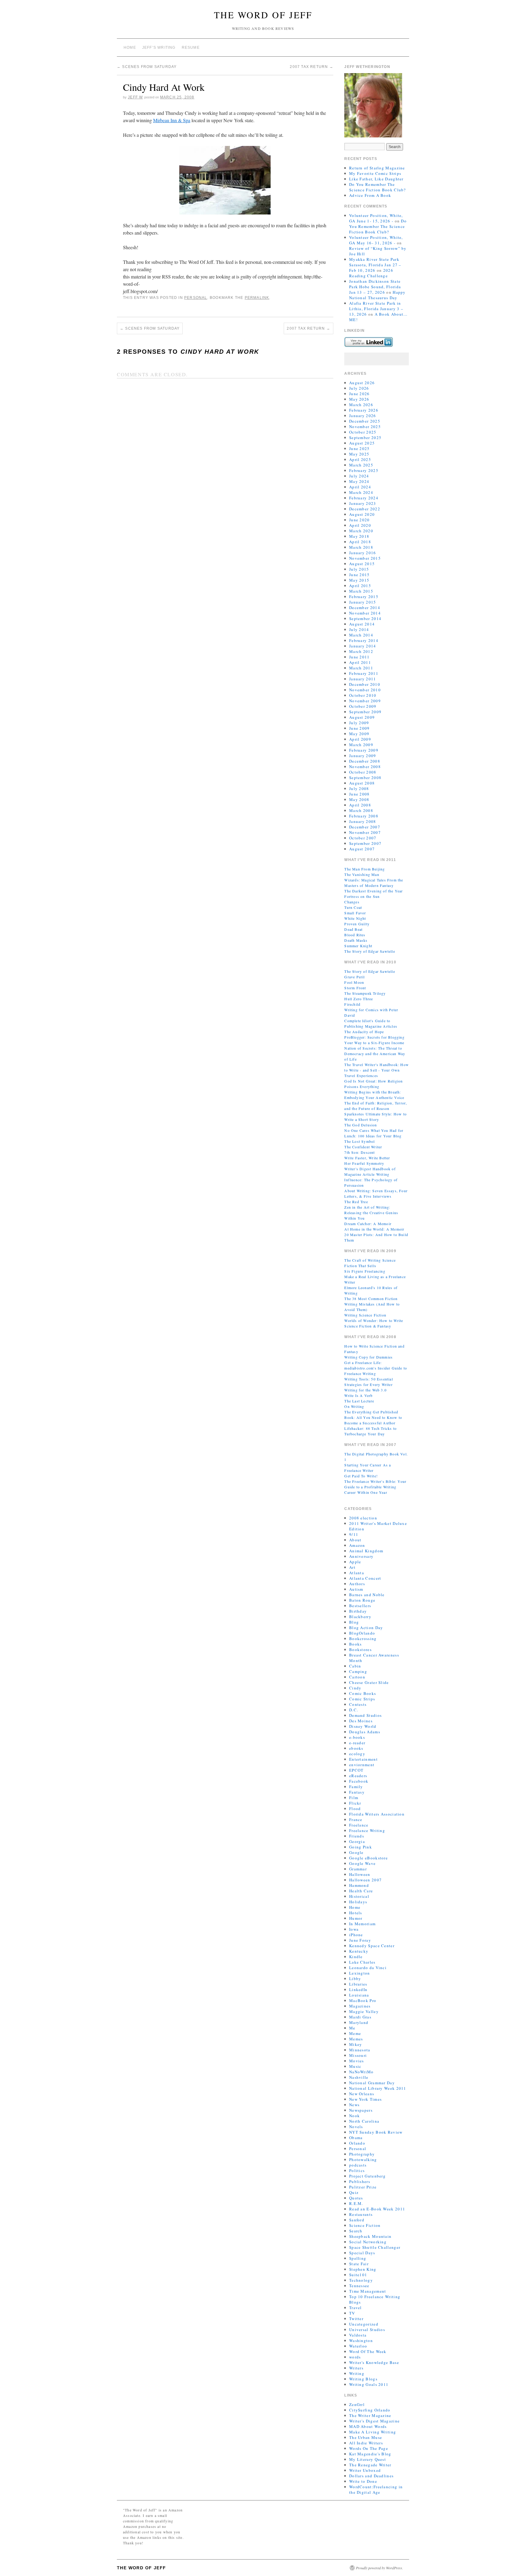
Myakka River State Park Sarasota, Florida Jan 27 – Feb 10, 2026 (375, 265)
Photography (362, 2154)
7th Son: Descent (359, 1152)
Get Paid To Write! (361, 1476)
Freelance (359, 1825)
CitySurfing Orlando (370, 2410)
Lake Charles (362, 1962)
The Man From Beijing (365, 869)
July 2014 (359, 629)
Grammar (358, 1869)
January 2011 (363, 679)
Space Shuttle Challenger (375, 2247)
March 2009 (361, 745)
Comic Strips (362, 1699)
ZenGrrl (357, 2404)
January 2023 (363, 503)
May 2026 (359, 399)
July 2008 (359, 788)
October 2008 (363, 772)
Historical (359, 1896)
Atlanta (357, 1573)
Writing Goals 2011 (369, 2384)
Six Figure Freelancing (365, 1271)
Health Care (361, 1891)
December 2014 (365, 608)
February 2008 (364, 816)
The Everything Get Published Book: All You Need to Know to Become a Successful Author (373, 1417)
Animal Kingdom (366, 1551)
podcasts (358, 2165)
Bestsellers (360, 1606)
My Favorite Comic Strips (375, 173)
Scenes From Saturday (147, 67)
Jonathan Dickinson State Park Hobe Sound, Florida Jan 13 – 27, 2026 (375, 287)
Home (130, 48)
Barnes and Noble (367, 1595)
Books (356, 1644)
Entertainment (363, 1759)
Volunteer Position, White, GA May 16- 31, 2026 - (376, 240)
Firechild (352, 1004)
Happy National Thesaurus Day (377, 295)
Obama (356, 2138)
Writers (356, 2368)
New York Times (365, 2099)
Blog (354, 1622)
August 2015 (362, 564)
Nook (354, 2116)
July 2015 (359, 569)
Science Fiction (365, 2225)
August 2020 (362, 514)
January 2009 (363, 756)
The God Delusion (361, 1125)
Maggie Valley (364, 2011)
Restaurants (361, 2214)
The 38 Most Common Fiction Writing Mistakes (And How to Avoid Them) (372, 1304)
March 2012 (361, 651)
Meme (355, 2033)
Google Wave (362, 1863)
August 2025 (362, 443)
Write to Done (363, 2481)
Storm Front (355, 988)
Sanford (357, 2220)
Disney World (363, 1726)
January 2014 (363, 646)
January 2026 (363, 416)
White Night (355, 918)
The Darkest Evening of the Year (373, 891)
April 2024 (360, 487)
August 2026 (362, 383)
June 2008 (359, 794)
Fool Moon (354, 982)
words (355, 2357)
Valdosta (358, 2335)
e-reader (357, 1743)
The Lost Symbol (359, 1141)
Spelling (358, 2258)
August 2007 (362, 849)
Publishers (360, 2181)
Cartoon (357, 1677)
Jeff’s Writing (159, 48)
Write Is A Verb (358, 1395)
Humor (356, 1918)
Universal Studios (367, 2330)
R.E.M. (356, 2203)
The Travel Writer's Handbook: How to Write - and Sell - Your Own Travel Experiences (377, 1070)
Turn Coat (353, 907)
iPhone (356, 1935)
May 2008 (359, 799)
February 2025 (364, 470)
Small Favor (355, 913)
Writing (357, 2373)
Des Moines (361, 1721)
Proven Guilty (357, 924)
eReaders (358, 1776)
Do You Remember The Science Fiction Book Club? (378, 187)
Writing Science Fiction (365, 1315)
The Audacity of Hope (364, 1032)
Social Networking (368, 2242)
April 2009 (360, 739)
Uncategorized (364, 2324)
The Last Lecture (359, 1401)
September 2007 (365, 843)
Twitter (356, 2319)
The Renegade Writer (370, 2465)
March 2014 (361, 635)
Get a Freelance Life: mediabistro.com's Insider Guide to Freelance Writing (376, 1368)
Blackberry (360, 1617)
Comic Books (363, 1693)
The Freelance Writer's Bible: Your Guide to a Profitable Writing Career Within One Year (375, 1487)
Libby (355, 1979)
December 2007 (365, 827)
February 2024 (364, 498)
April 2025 (360, 459)
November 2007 (365, 832)
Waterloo (358, 2346)
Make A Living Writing (373, 2432)
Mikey (356, 2044)
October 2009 (363, 706)
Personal (196, 298)
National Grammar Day (372, 2083)
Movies (357, 2061)
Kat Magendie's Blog (370, 2454)
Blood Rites (355, 935)
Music (355, 2066)
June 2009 (359, 728)
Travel (356, 2308)
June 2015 (359, 575)
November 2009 (365, 701)
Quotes (356, 2198)
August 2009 (362, 717)
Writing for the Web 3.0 (365, 1390)
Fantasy (357, 1792)
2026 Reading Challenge (371, 273)
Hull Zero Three (359, 999)
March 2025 (361, 465)
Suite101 (358, 2275)
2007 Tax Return (311, 67)
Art (352, 1567)
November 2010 (365, 690)
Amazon (357, 1545)
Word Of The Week (368, 2351)
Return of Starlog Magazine (377, 168)
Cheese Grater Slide (369, 1682)
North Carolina (364, 2121)
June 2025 (359, 448)
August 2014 (362, 624)
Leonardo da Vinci (368, 1968)
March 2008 (361, 810)
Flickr (355, 1803)
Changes (352, 902)
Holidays (358, 1902)
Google (356, 1852)
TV (352, 2313)
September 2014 (365, 618)
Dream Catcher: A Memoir (368, 1224)
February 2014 (364, 640)
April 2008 (360, 805)
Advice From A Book (370, 195)
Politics (357, 2170)
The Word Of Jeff (263, 15)
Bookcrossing (363, 1639)
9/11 (354, 1534)
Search (356, 2231)
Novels (356, 2127)
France (356, 1819)
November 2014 (365, 613)
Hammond (359, 1885)
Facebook (359, 1781)
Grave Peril (354, 977)
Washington (361, 2340)
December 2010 (365, 684)
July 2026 (359, 388)
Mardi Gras (360, 2017)
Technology (361, 2280)
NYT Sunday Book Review (376, 2132)
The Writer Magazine (370, 2415)
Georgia (357, 1841)
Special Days (362, 2253)
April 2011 (360, 662)
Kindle (356, 1957)
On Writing (354, 1406)
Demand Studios (365, 1715)
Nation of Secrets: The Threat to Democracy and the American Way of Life (375, 1054)
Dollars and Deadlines (371, 2476)
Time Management (368, 2291)
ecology (357, 1754)
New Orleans (362, 2094)
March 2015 (361, 591)
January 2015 (363, 602)
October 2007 (363, 838)
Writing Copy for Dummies (368, 1357)
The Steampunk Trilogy (365, 993)
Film (354, 1798)
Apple (355, 1562)
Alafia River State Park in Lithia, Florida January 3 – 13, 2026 (376, 309)
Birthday (358, 1611)
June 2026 (359, 394)
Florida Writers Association (377, 1814)
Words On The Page (369, 2448)
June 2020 (359, 520)
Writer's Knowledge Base (374, 2362)
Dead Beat (353, 929)
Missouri (358, 2055)
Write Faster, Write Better (367, 1158)
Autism (356, 1589)
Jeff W (135, 97)
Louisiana (359, 1995)
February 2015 (364, 597)
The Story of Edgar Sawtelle (370, 951)
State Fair (359, 2264)
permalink (257, 298)
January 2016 (363, 553)
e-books (357, 1737)
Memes (356, 2039)
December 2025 (365, 421)
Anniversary (361, 1556)
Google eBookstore (368, 1858)
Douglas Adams (365, 1732)
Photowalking (363, 2160)
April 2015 (360, 586)
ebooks (356, 1748)
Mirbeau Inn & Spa (172, 120)
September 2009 (365, 712)
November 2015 (365, 558)
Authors (357, 1584)
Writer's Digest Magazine (374, 2421)
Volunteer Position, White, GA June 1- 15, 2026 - (376, 218)
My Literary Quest (368, 2459)
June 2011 (359, 657)
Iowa (354, 1929)
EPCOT (356, 1770)
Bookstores (360, 1649)
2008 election (363, 1518)
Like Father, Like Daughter (376, 179)
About (355, 1540)
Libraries (358, 1984)
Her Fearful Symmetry (364, 1163)
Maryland (359, 2022)
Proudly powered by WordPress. (379, 2568)
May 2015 (359, 580)
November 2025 (365, 427)
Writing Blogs (363, 2379)
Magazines (360, 2006)
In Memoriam (362, 1924)
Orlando (357, 2143)
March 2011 (361, 668)
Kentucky (359, 1951)
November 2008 (365, 767)
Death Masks (356, 940)
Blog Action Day (366, 1628)
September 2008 (365, 778)
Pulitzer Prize (363, 2187)
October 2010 (363, 695)
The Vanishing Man (362, 874)
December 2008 (365, 761)
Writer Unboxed (365, 2470)
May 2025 (359, 454)
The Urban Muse (366, 2437)
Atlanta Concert (365, 1578)
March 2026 (361, 405)
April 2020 (360, 525)
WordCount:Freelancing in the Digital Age (376, 2489)
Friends (357, 1836)
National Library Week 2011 (378, 2088)
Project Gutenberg (367, 2176)
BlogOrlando (362, 1633)
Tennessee (359, 2286)
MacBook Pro (363, 2000)
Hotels (356, 1913)
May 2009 (359, 734)
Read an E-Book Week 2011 (377, 2209)
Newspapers (361, 2110)
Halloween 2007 (365, 1880)
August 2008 (362, 783)
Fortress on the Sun (362, 896)
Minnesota (360, 2050)
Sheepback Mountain (370, 2236)
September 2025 (365, 438)
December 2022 (365, 509)
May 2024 (359, 481)
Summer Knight (358, 946)
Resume (191, 48)
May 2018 (359, 536)
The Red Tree (356, 1202)
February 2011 (364, 673)
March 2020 (361, 531)
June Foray (360, 1940)
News (354, 2105)
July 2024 (359, 476)
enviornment (362, 1765)
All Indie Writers (366, 2443)
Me (352, 2028)
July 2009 (359, 723)
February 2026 (364, 410)
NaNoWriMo (361, 2072)
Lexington (360, 1973)
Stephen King (363, 2269)
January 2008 (363, 821)
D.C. (354, 1710)
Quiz (354, 2192)
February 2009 (364, 750)
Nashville (359, 2077)
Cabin (355, 1666)
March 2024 (361, 492)
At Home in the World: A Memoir (374, 1229)
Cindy (355, 1688)
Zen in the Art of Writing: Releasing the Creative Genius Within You (371, 1213)
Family (356, 1787)
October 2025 (363, 432)
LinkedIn (358, 1990)
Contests (358, 1704)
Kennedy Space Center (372, 1946)
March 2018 (361, 547)
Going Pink (361, 1847)
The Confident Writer (363, 1147)
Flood (355, 1809)
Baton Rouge (362, 1600)
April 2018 (360, 542)
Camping (358, 1671)
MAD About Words (368, 2426)
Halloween (360, 1874)
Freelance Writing (367, 1830)
